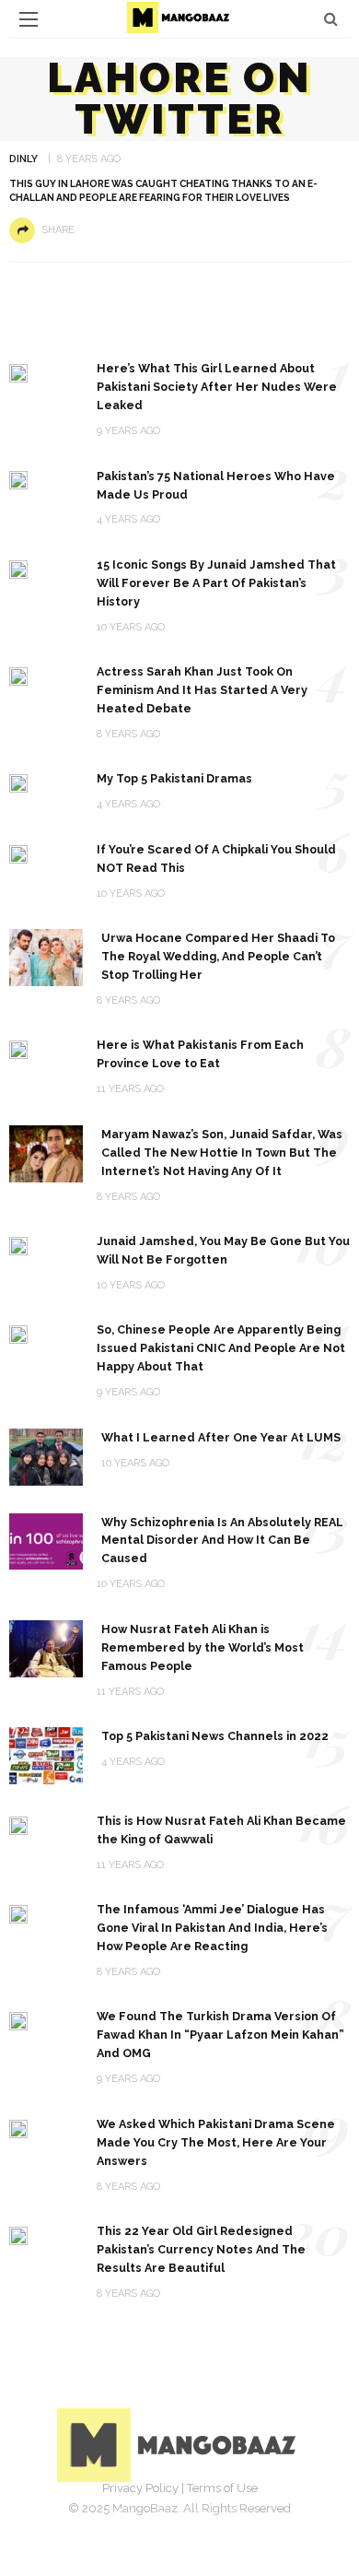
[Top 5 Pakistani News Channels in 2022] (46, 1754)
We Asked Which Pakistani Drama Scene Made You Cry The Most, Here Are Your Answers (216, 2142)
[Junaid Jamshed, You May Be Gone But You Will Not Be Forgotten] (18, 1245)
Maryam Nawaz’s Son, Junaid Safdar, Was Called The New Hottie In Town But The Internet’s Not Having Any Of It (222, 1153)
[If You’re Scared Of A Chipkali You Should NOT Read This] (18, 853)
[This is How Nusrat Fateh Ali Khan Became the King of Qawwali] (18, 1824)
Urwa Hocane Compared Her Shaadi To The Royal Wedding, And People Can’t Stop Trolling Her (218, 956)
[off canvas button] (29, 19)
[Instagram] (200, 2516)
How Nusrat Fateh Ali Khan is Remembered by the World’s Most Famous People (203, 1647)
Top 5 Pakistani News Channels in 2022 (215, 1736)
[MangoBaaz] (180, 2444)
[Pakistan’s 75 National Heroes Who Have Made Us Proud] (18, 480)
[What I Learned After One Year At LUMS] (46, 1456)
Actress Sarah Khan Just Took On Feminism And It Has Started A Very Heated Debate (202, 690)
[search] (331, 19)
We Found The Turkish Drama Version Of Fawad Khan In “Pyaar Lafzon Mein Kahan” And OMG (220, 2035)
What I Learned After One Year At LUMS (221, 1437)
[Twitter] (159, 2516)
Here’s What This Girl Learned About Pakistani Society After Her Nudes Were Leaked (217, 387)
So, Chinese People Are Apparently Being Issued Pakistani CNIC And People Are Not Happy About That (221, 1348)
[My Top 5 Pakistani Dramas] (18, 782)
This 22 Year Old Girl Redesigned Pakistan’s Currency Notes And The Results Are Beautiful (201, 2249)
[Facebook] (119, 2516)
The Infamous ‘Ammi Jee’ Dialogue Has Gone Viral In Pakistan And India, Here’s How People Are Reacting (212, 1928)
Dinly (23, 159)
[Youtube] (240, 2516)
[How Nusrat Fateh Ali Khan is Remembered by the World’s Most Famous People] (46, 1647)
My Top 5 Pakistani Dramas (174, 778)
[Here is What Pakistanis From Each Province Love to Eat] (18, 1048)
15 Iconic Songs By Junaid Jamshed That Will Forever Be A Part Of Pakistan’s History (216, 583)
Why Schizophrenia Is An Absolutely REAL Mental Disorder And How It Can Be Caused (222, 1541)
